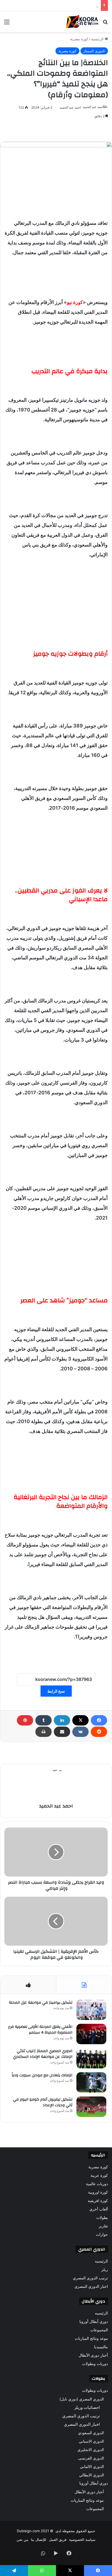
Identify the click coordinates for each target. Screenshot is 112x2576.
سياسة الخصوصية (82, 2540)
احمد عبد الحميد (70, 107)
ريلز (105, 2270)
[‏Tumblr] (43, 1720)
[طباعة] (43, 1732)
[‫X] (80, 1720)
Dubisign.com (28, 2531)
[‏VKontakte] (80, 1732)
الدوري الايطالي (91, 2475)
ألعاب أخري (99, 2209)
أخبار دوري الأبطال (93, 2355)
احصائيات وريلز (87, 2407)
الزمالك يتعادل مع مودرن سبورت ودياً (42, 2075)
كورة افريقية (98, 2201)
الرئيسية (98, 39)
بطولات (102, 2218)
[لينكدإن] (62, 1720)
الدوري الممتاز (94, 51)
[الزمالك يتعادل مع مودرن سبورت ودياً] (91, 2082)
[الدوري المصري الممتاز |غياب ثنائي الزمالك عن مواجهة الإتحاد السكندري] (91, 2058)
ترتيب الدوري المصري (90, 2278)
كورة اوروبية (98, 2192)
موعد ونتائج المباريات (91, 2338)
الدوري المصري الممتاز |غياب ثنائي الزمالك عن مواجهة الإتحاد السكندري (43, 2054)
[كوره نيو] (82, 22)
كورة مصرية (79, 39)
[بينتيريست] (25, 1720)
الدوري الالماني (92, 2466)
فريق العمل (58, 2540)
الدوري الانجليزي (91, 2450)
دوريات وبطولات (95, 2364)
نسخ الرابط (56, 1691)
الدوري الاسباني (91, 2441)
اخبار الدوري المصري (91, 2286)
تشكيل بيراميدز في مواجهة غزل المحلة (41, 2003)
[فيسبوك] (99, 1720)
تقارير (103, 2226)
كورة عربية (99, 2175)
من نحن (22, 2540)
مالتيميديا (101, 2347)
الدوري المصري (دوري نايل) (82, 2399)
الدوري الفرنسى (91, 2458)
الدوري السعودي (91, 2433)
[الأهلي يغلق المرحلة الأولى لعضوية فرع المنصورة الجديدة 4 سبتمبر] (91, 2034)
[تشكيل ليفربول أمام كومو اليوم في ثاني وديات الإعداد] (91, 2107)
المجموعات (99, 2330)
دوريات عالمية (97, 2184)
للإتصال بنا (39, 2540)
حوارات (102, 2234)
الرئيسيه (101, 2261)
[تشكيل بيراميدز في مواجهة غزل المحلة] (91, 2010)
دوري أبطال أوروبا (94, 2322)
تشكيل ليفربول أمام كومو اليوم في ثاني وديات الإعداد (58, 5)
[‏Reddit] (99, 1732)
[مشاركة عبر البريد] (62, 1732)
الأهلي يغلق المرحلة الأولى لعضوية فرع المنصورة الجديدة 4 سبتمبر (40, 2030)
